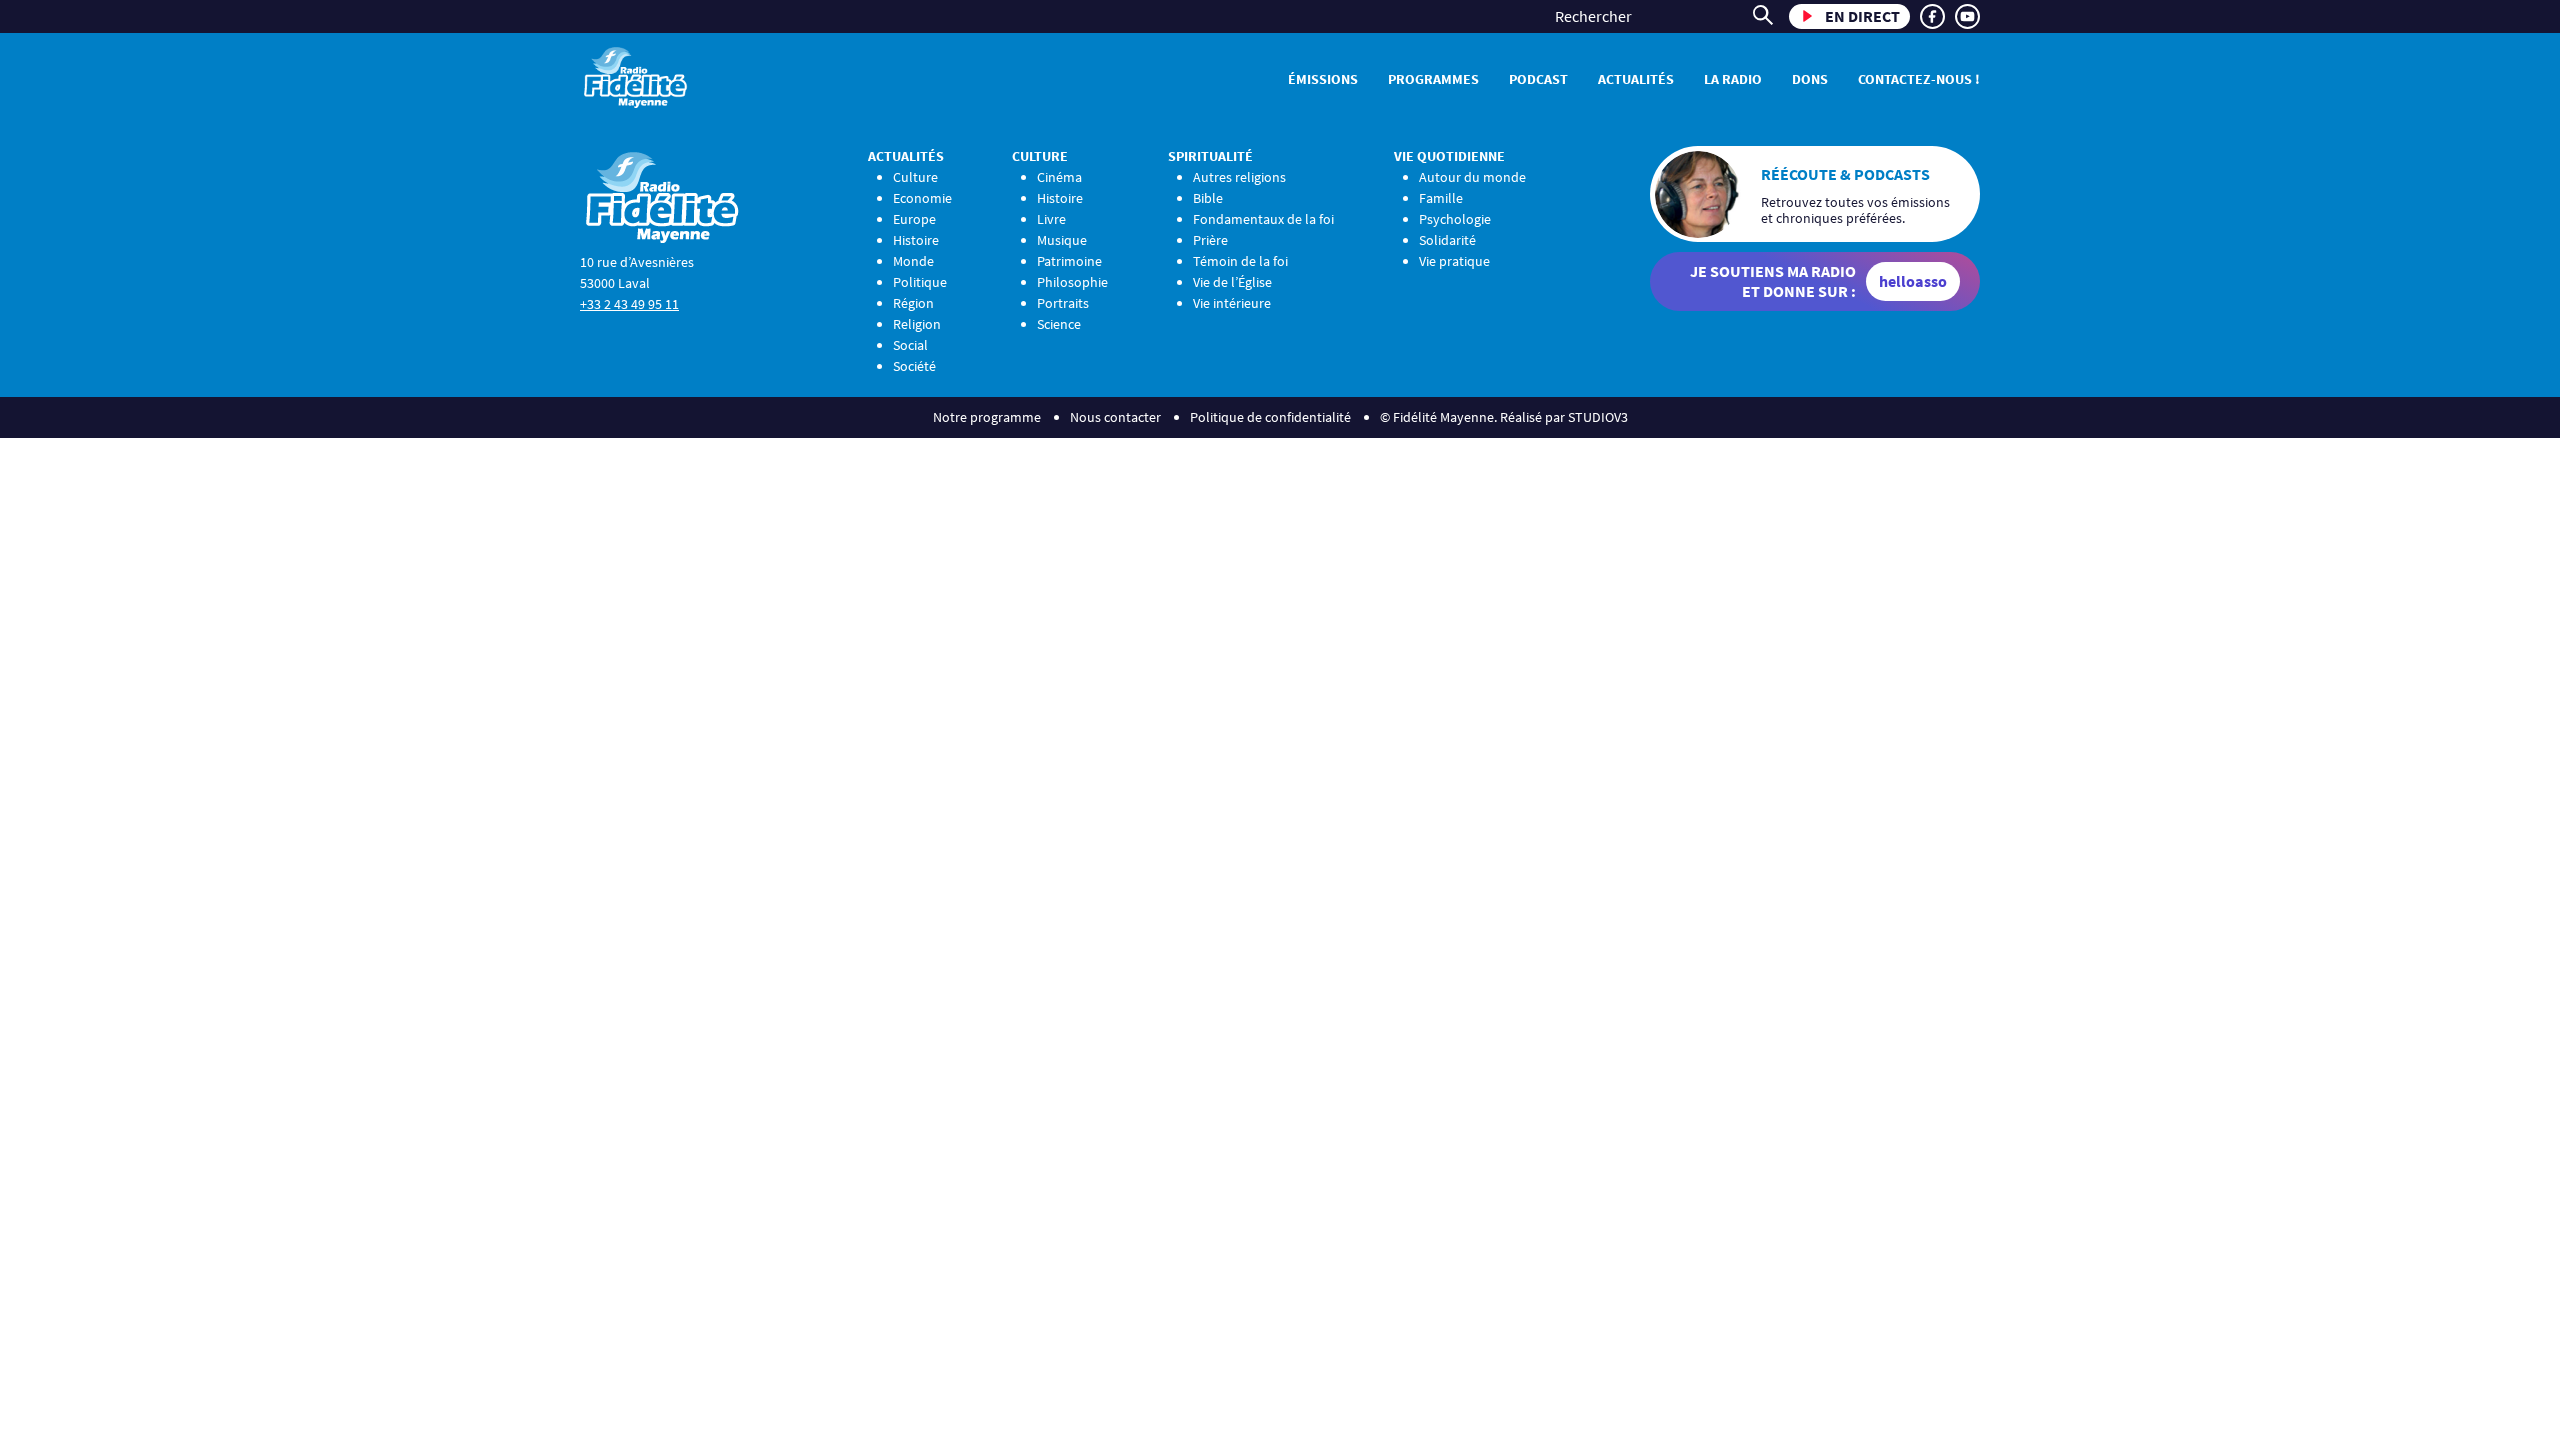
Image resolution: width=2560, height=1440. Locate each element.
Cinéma (1059, 177)
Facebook (1932, 16)
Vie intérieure (1232, 303)
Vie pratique (1454, 261)
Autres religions (1239, 177)
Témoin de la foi (1240, 261)
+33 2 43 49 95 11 (629, 304)
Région (913, 303)
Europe (914, 219)
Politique (920, 282)
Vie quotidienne (1449, 156)
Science (1059, 324)
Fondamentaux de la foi (1263, 219)
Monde (913, 261)
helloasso (1913, 281)
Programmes (1433, 79)
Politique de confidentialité (1270, 417)
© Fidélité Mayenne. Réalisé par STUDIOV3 (1504, 417)
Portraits (1063, 303)
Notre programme (987, 417)
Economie (922, 198)
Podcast (1538, 79)
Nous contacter (1115, 417)
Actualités (1636, 79)
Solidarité (1447, 240)
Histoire (916, 240)
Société (914, 366)
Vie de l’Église (1232, 282)
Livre (1051, 219)
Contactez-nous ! (1919, 79)
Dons (1810, 79)
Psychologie (1455, 219)
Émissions (1323, 79)
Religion (917, 324)
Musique (1062, 240)
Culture (915, 177)
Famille (1441, 198)
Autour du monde (1472, 177)
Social (910, 345)
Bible (1208, 198)
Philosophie (1072, 282)
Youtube (1967, 16)
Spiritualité (1210, 156)
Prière (1210, 240)
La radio (1733, 79)
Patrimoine (1069, 261)
